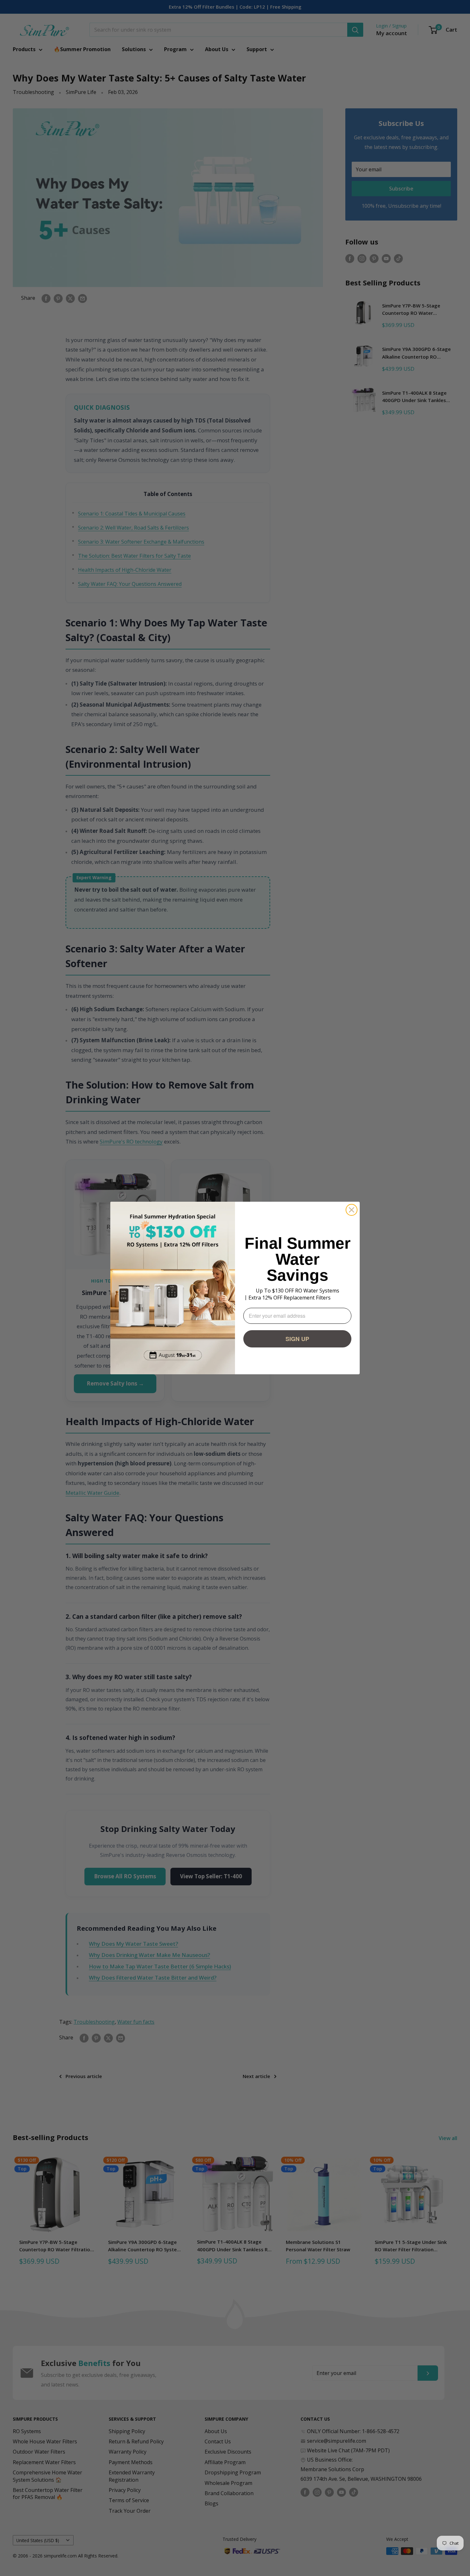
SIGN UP (297, 1339)
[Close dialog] (352, 1210)
